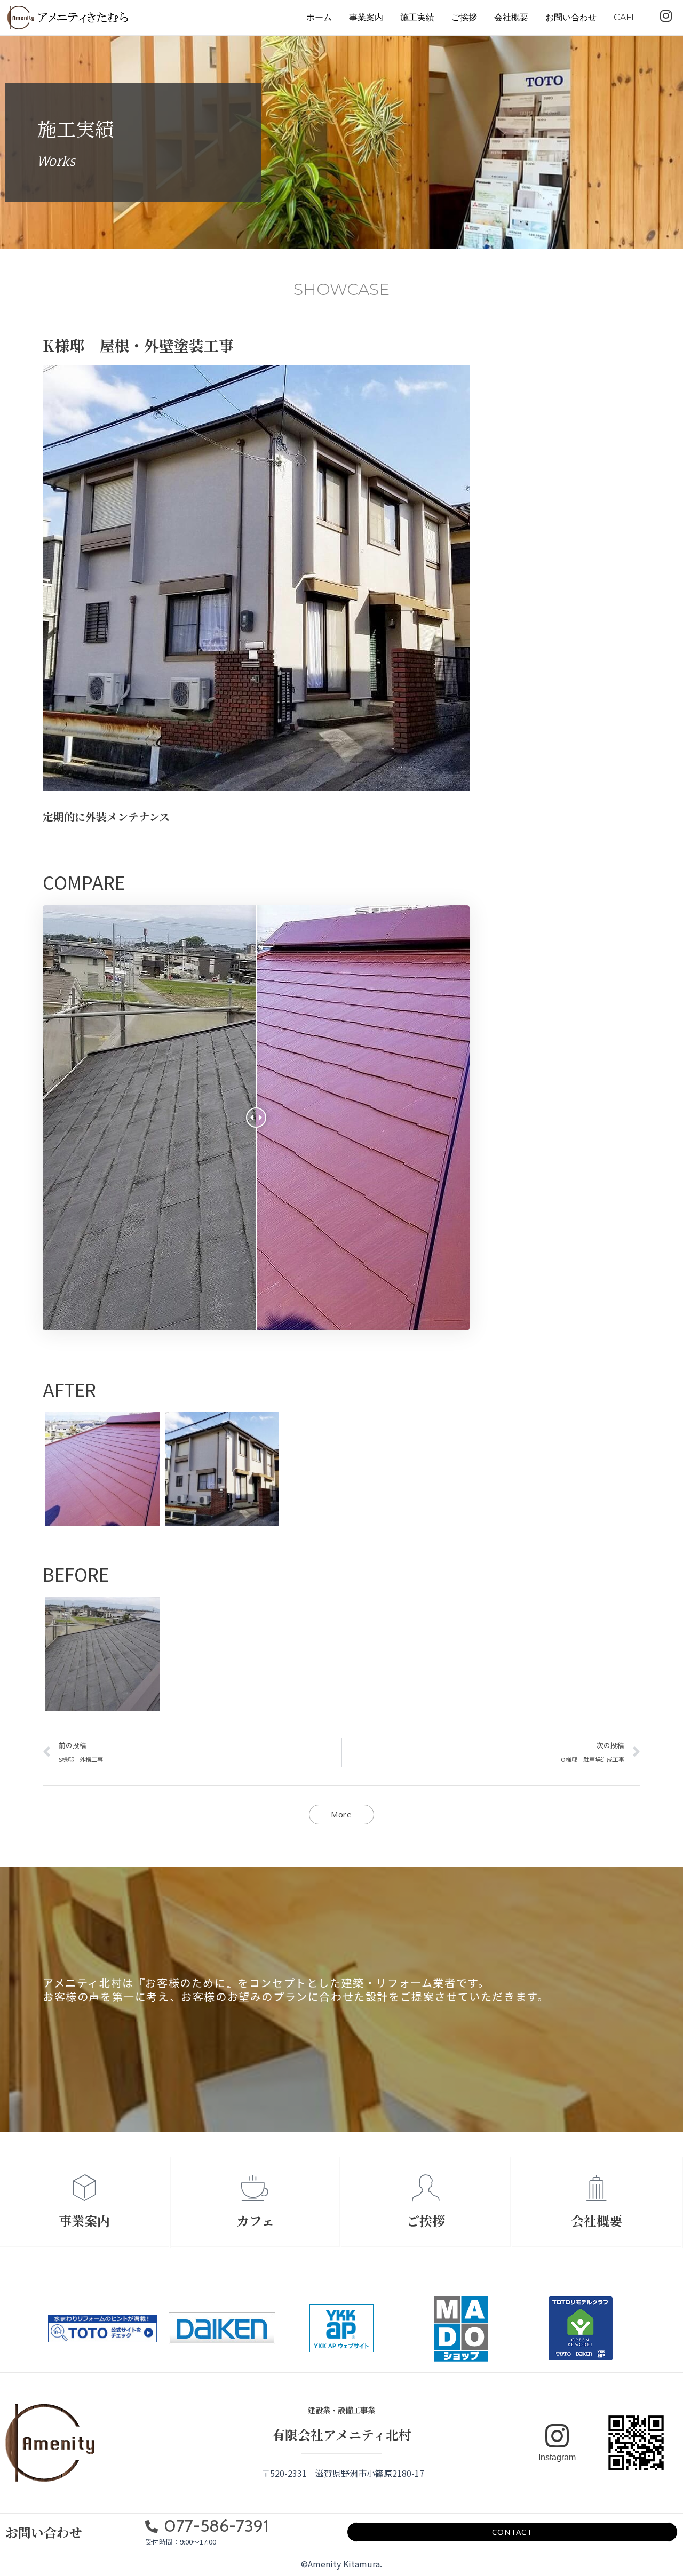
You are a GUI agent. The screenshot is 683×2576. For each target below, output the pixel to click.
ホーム (319, 17)
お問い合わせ (571, 17)
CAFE (625, 17)
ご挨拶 (464, 17)
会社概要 (511, 17)
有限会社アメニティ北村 (342, 2434)
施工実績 (417, 17)
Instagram (557, 2457)
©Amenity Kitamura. (341, 2564)
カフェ (255, 2220)
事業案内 (366, 17)
